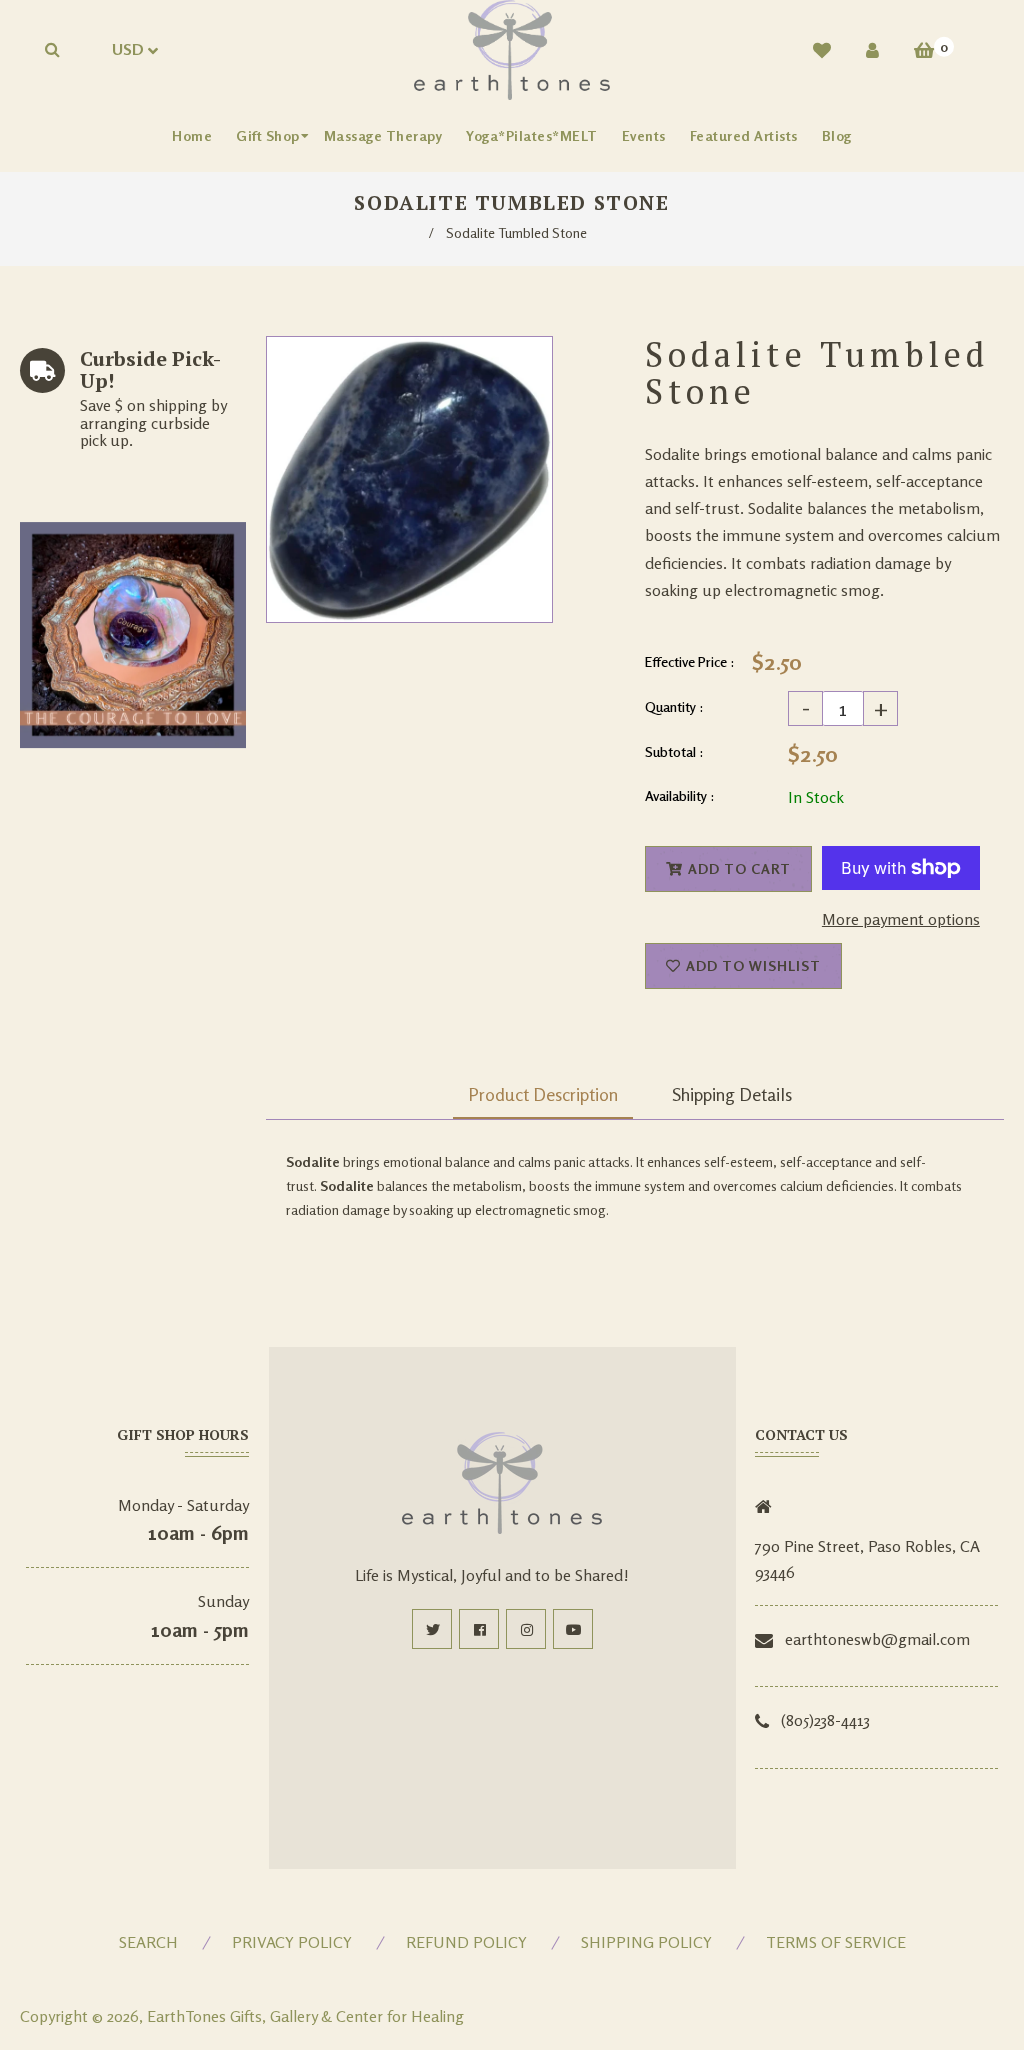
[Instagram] (526, 1629)
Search (148, 1942)
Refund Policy (466, 1942)
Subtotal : (674, 751)
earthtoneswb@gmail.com (877, 1639)
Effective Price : (690, 661)
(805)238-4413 (825, 1720)
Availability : (680, 795)
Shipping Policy (646, 1942)
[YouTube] (573, 1629)
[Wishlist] (822, 50)
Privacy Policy (292, 1942)
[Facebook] (479, 1629)
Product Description (543, 1094)
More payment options (901, 919)
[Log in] (872, 50)
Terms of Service (836, 1942)
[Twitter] (432, 1629)
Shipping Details (732, 1094)
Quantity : (674, 706)
